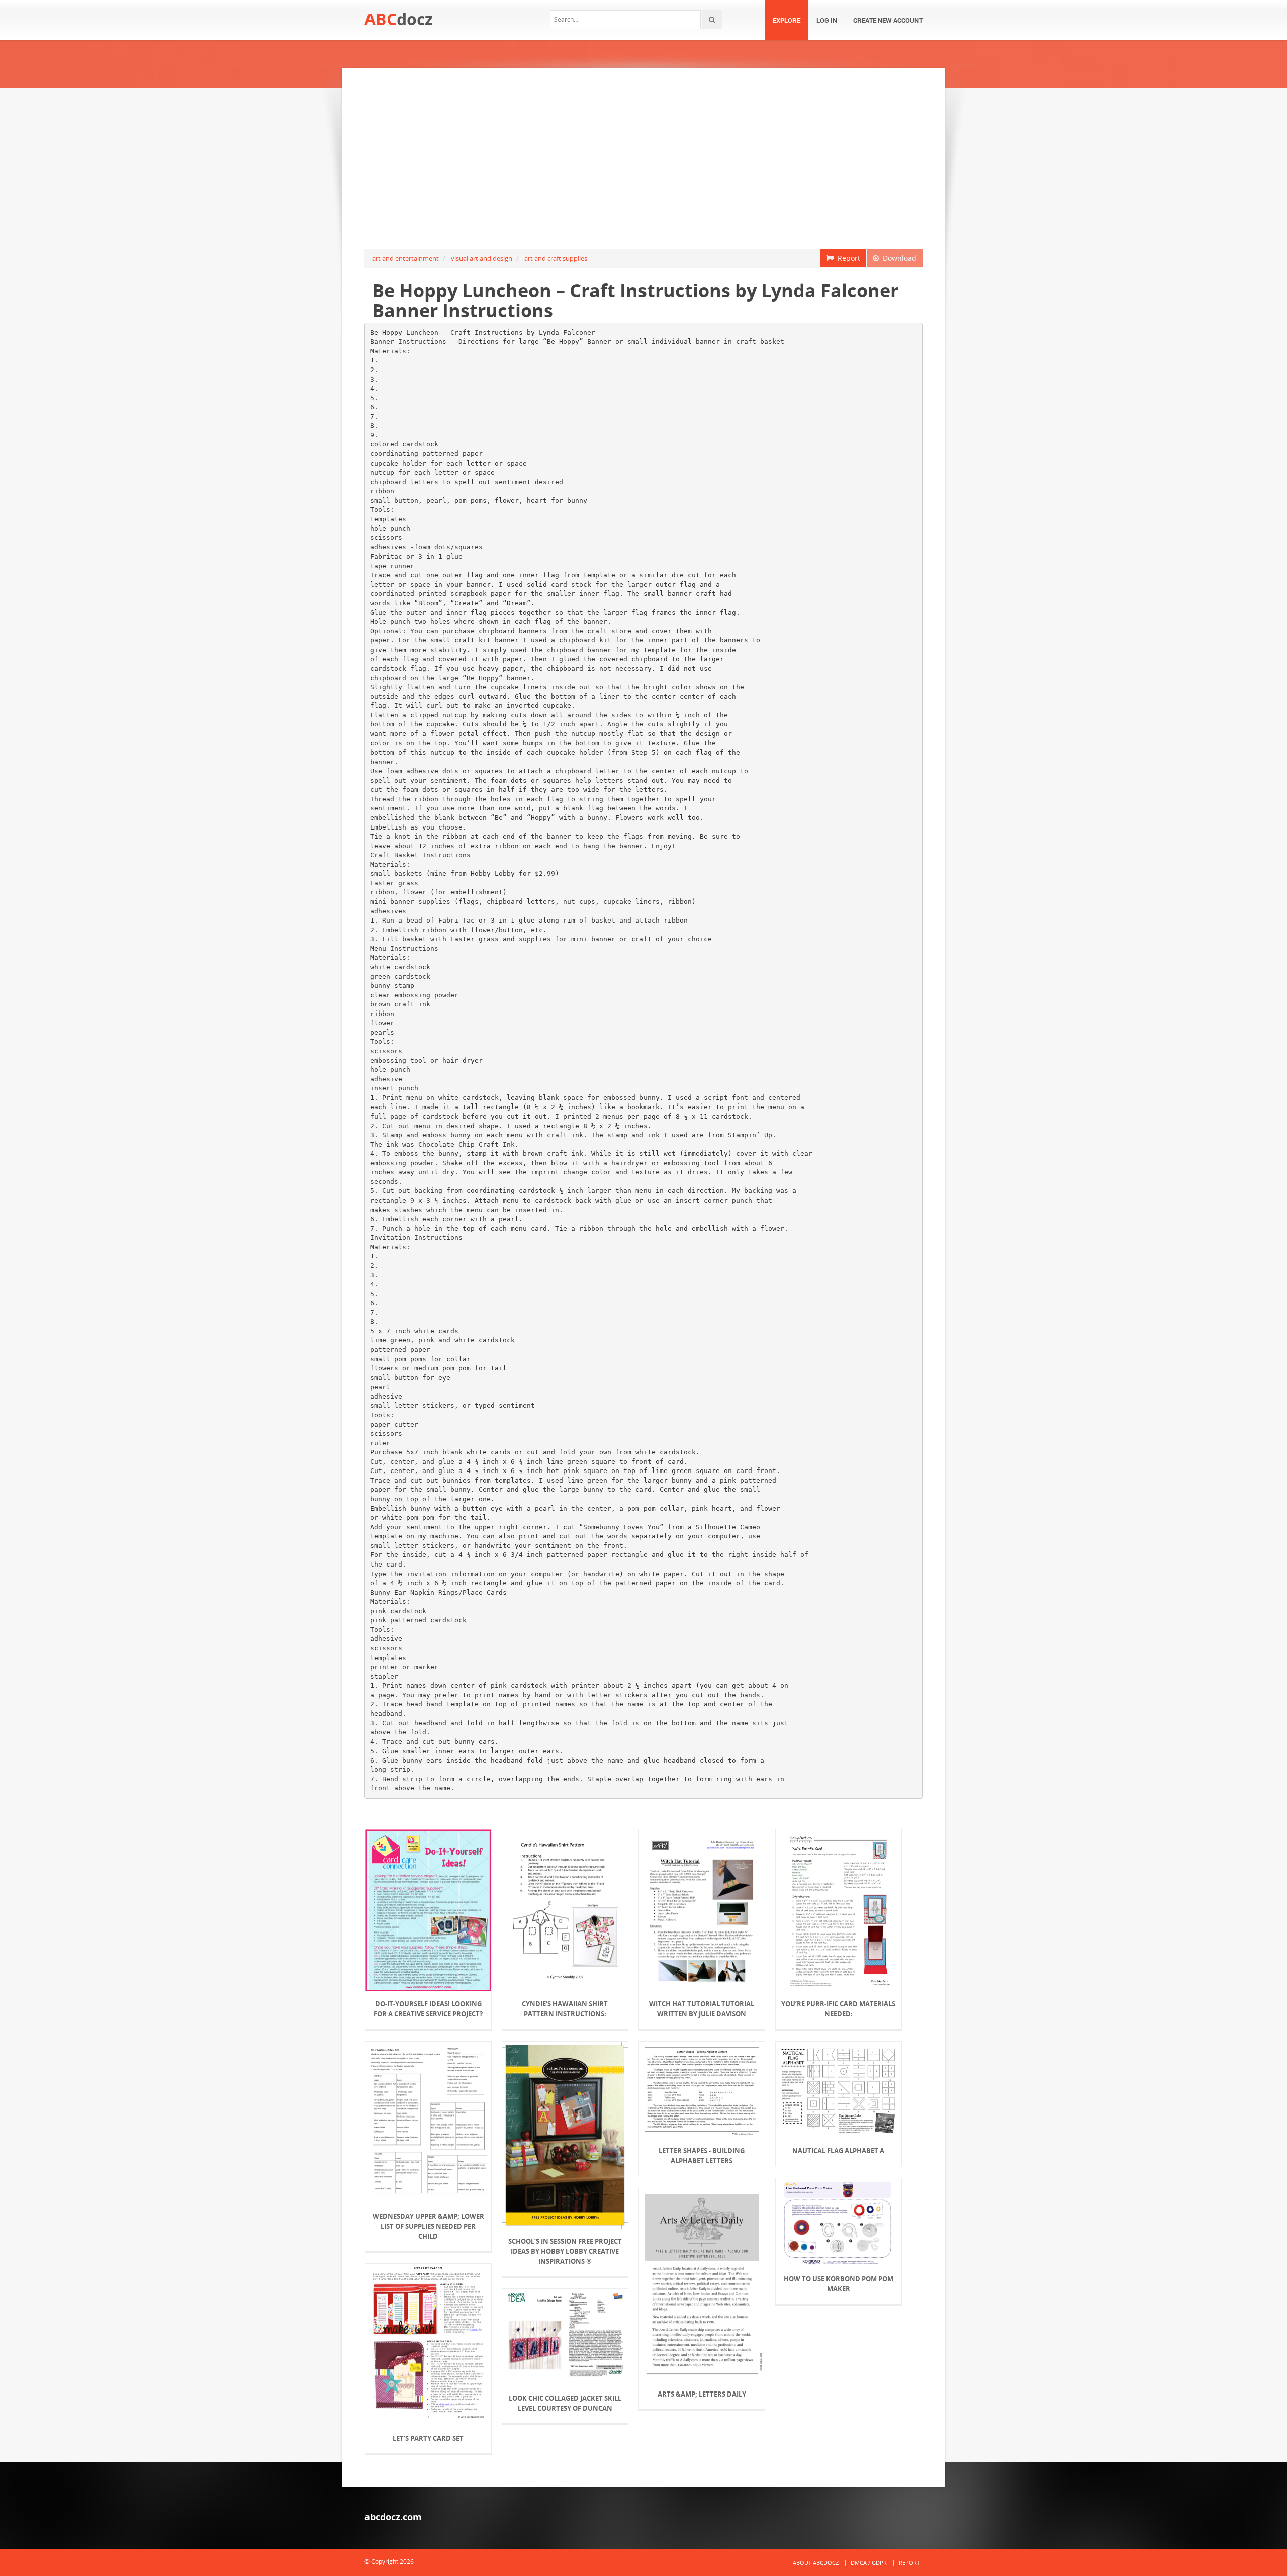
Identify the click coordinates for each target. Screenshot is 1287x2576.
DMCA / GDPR (869, 2563)
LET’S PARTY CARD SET (428, 2438)
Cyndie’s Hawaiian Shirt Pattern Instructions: (565, 2009)
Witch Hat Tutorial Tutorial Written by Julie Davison (702, 2009)
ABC (399, 19)
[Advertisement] (643, 158)
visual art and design (482, 258)
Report (847, 258)
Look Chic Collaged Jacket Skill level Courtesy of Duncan (565, 2403)
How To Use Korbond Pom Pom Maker (839, 2284)
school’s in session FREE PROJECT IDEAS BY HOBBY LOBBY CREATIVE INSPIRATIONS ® (565, 2251)
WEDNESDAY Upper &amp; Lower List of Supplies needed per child (428, 2226)
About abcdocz (816, 2563)
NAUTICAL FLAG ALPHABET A (838, 2151)
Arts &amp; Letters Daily (702, 2394)
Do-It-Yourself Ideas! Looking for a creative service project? (428, 2009)
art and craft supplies (556, 258)
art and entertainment (405, 258)
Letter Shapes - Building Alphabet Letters (702, 2156)
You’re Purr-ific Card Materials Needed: (838, 2009)
